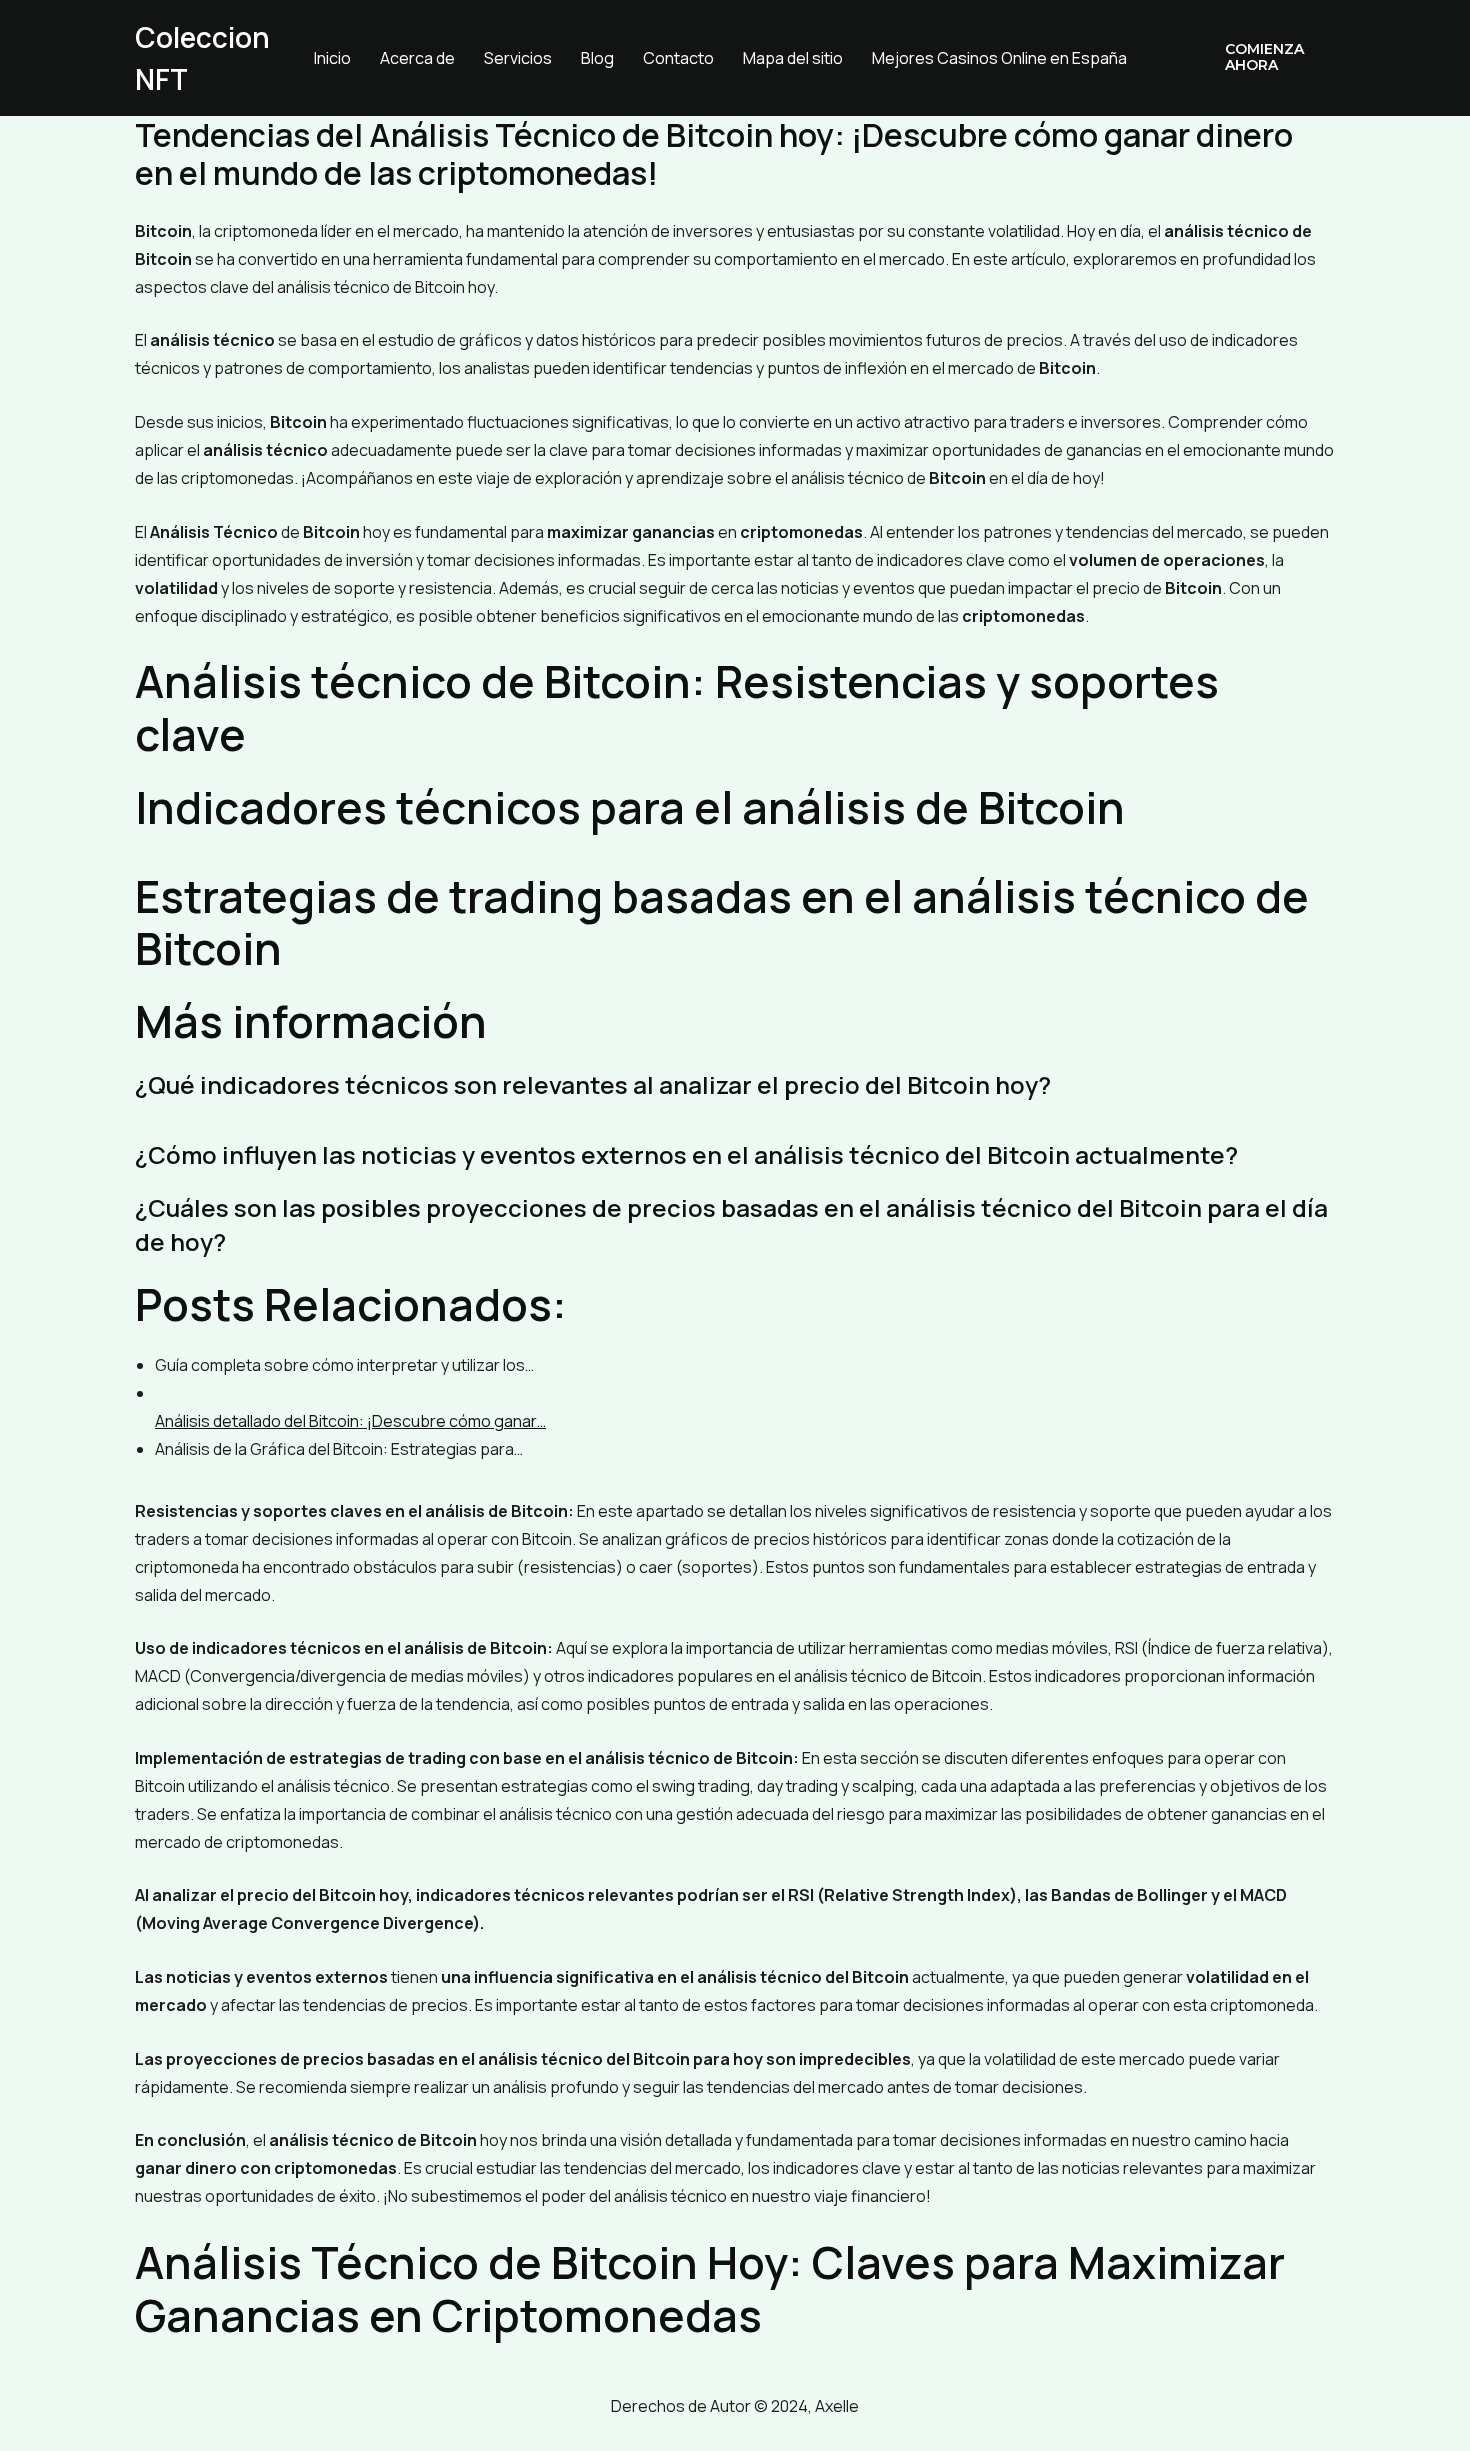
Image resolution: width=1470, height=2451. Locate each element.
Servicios (518, 58)
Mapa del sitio (793, 58)
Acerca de (417, 58)
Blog (597, 58)
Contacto (678, 58)
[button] (1265, 58)
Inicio (332, 58)
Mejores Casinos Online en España (999, 58)
